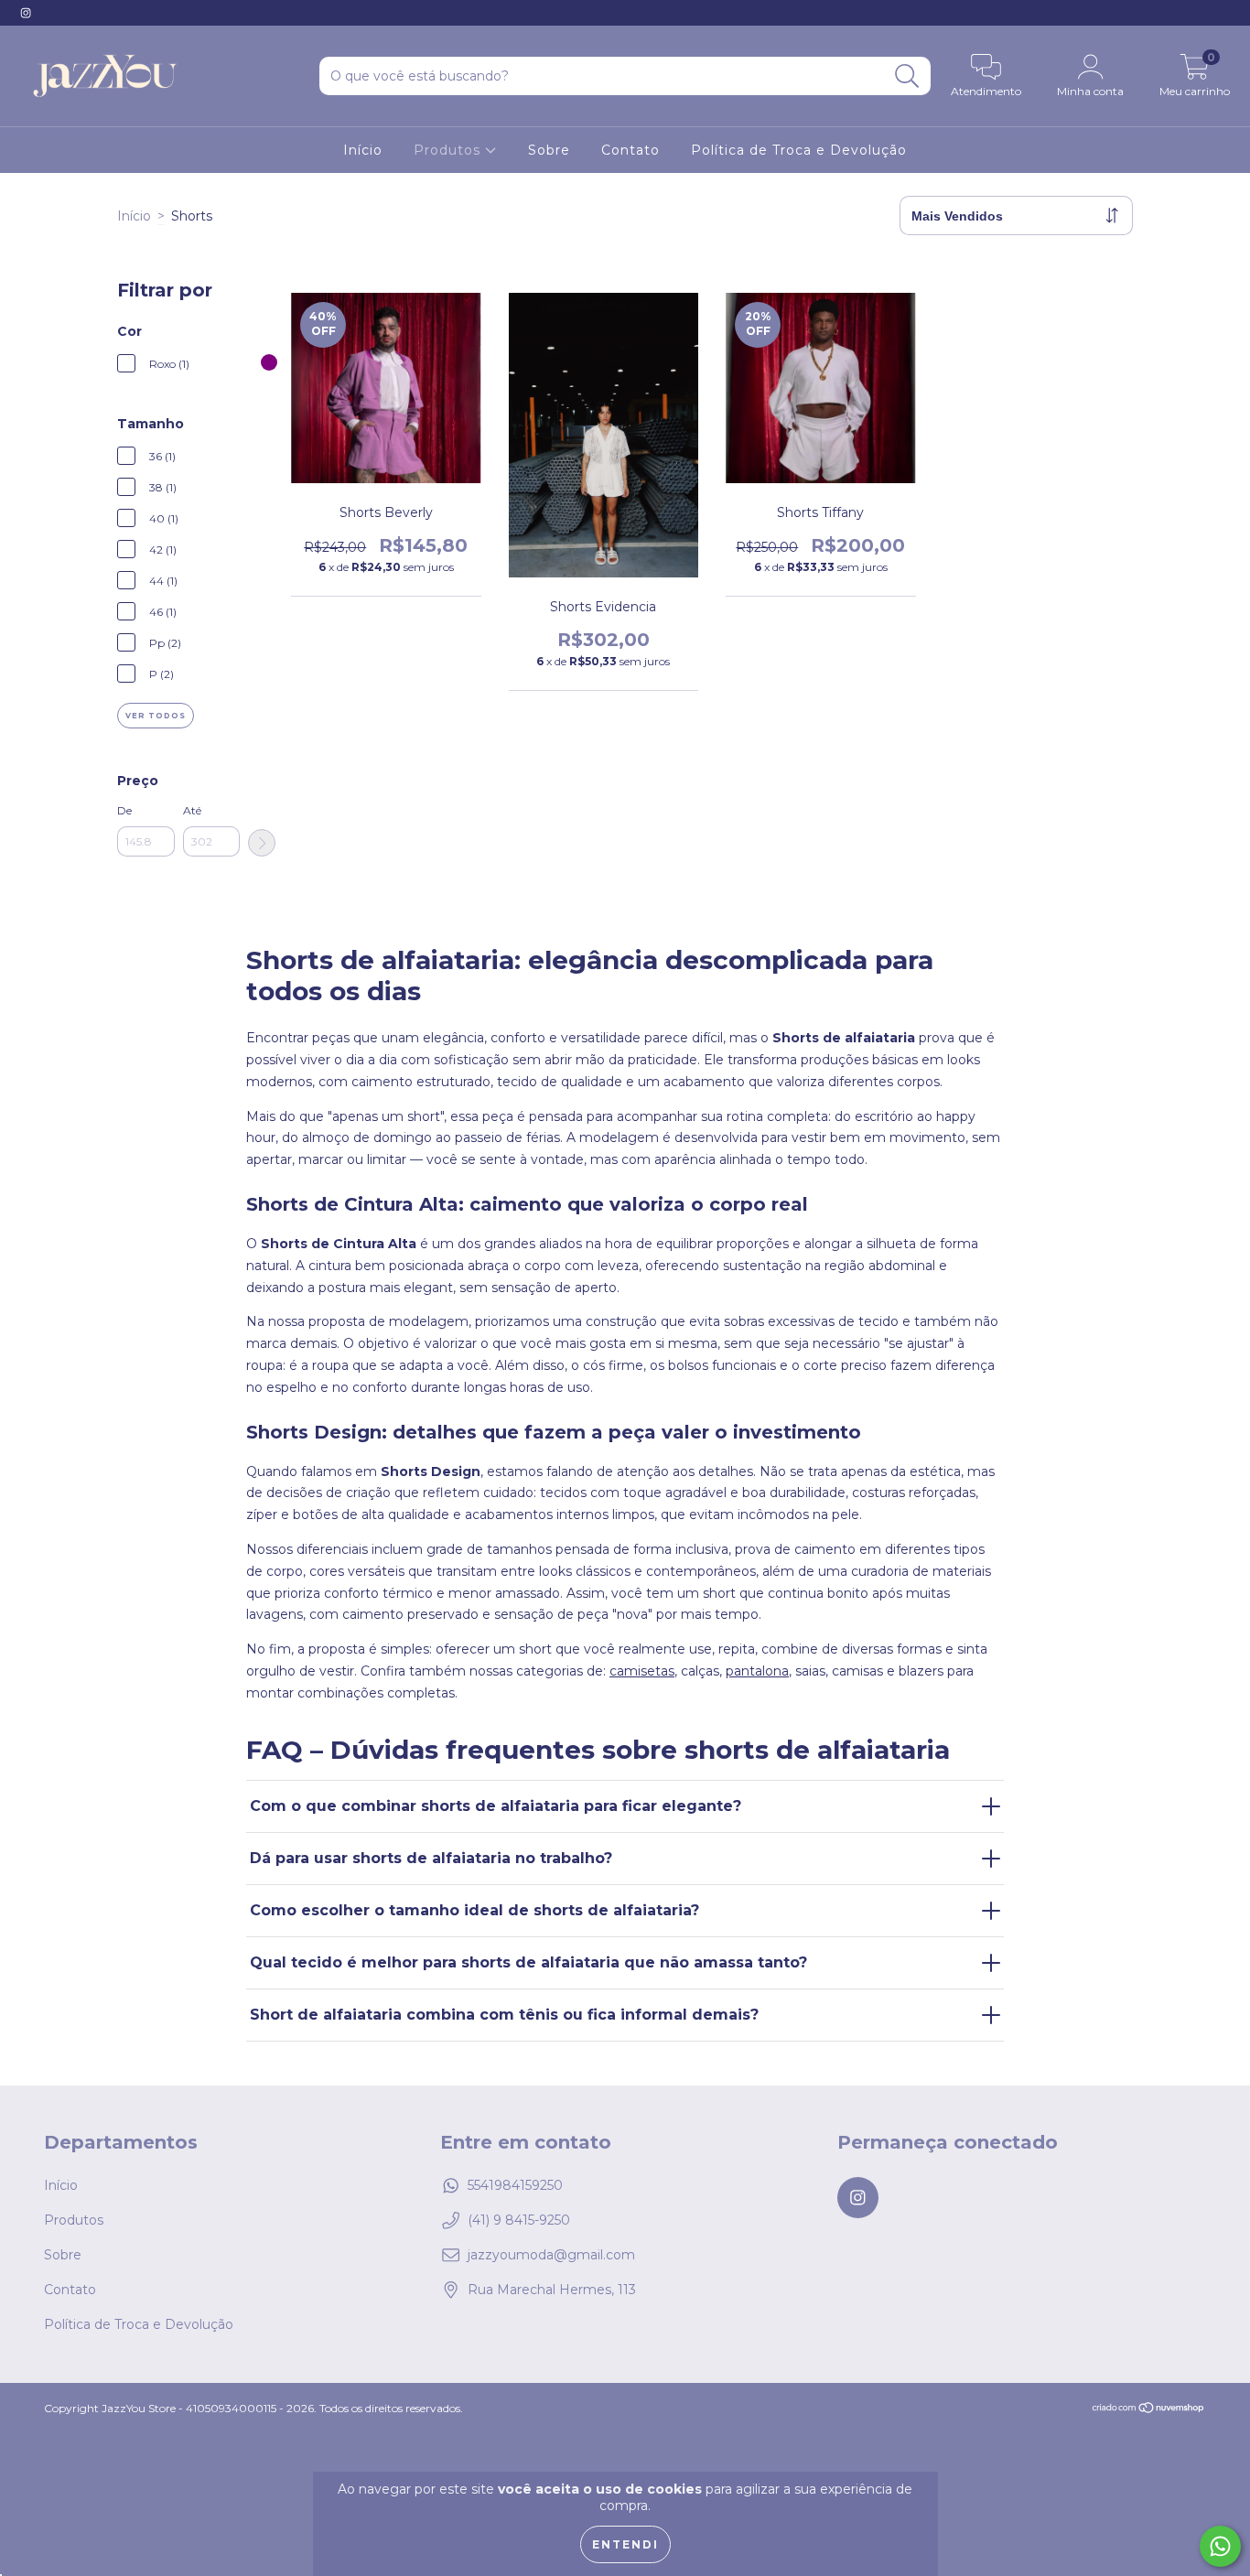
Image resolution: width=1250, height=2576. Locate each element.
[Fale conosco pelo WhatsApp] (1220, 2546)
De (124, 810)
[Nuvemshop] (1149, 2410)
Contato (630, 150)
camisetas (642, 1671)
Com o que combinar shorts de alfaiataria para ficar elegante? (496, 1806)
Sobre (549, 150)
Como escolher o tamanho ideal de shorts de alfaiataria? (474, 1910)
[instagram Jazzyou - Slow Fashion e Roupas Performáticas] (26, 13)
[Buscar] (907, 76)
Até (192, 810)
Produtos (449, 150)
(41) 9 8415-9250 (519, 2220)
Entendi (625, 2544)
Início (363, 150)
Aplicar (262, 843)
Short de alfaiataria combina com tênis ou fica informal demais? (504, 2015)
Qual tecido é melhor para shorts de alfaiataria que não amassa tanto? (528, 1962)
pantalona (757, 1671)
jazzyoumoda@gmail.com (551, 2255)
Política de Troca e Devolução (799, 150)
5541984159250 (515, 2185)
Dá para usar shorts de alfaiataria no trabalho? (431, 1858)
